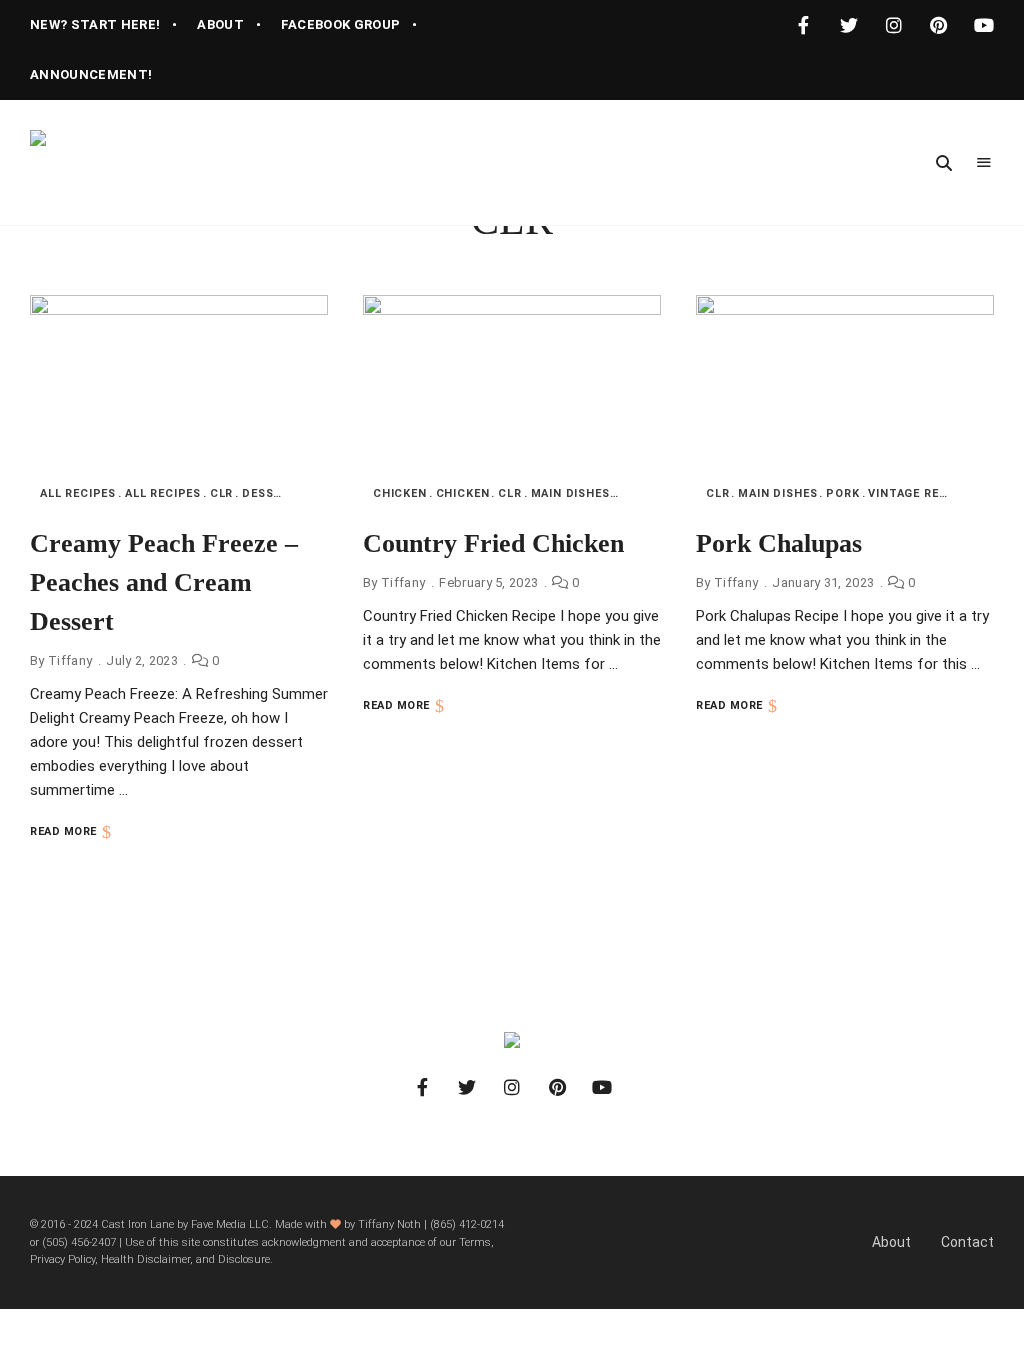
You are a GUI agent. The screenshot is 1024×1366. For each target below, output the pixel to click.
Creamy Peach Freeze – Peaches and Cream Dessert (164, 582)
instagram (893, 25)
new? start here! (95, 24)
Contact (967, 1242)
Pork (842, 493)
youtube (983, 25)
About (891, 1242)
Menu (984, 163)
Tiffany (70, 660)
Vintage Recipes (921, 493)
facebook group (341, 24)
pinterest (938, 25)
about (220, 24)
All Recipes (78, 493)
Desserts (273, 493)
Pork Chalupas (779, 543)
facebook (803, 25)
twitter (848, 25)
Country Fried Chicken (493, 543)
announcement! (91, 74)
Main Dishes (570, 493)
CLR (221, 493)
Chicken (400, 493)
